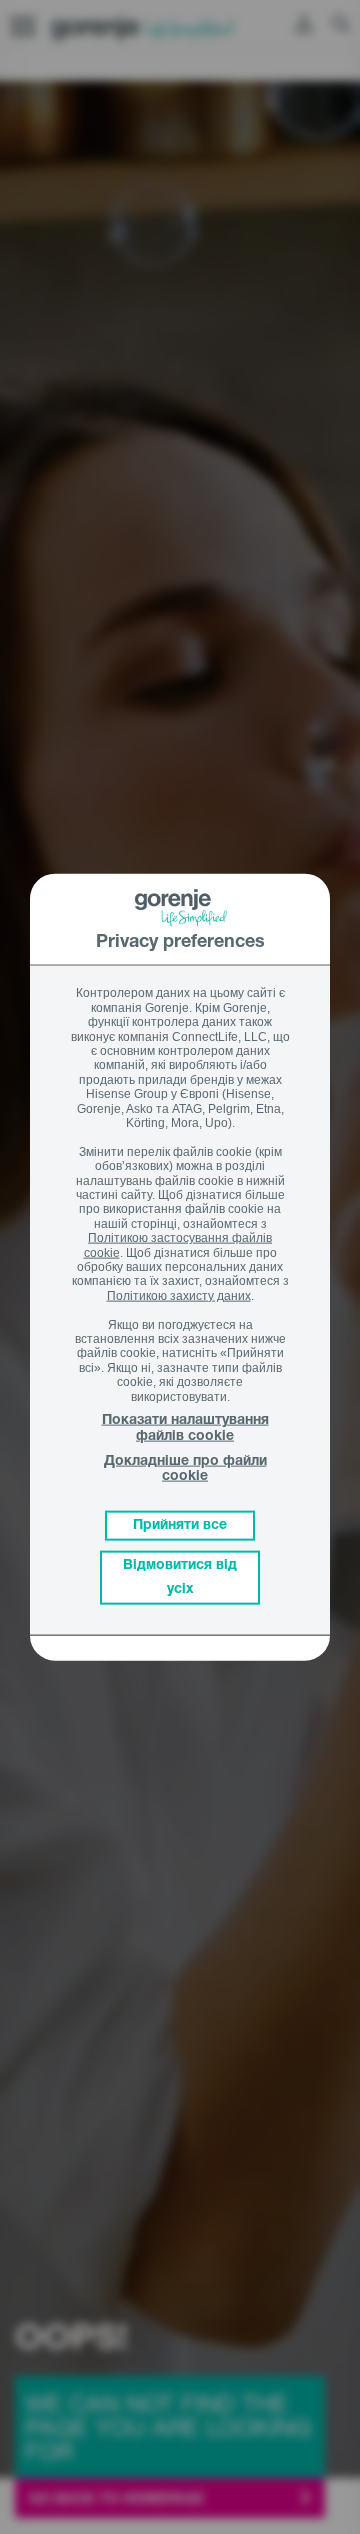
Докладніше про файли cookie (185, 1469)
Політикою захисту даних (179, 1295)
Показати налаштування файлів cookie (185, 1428)
